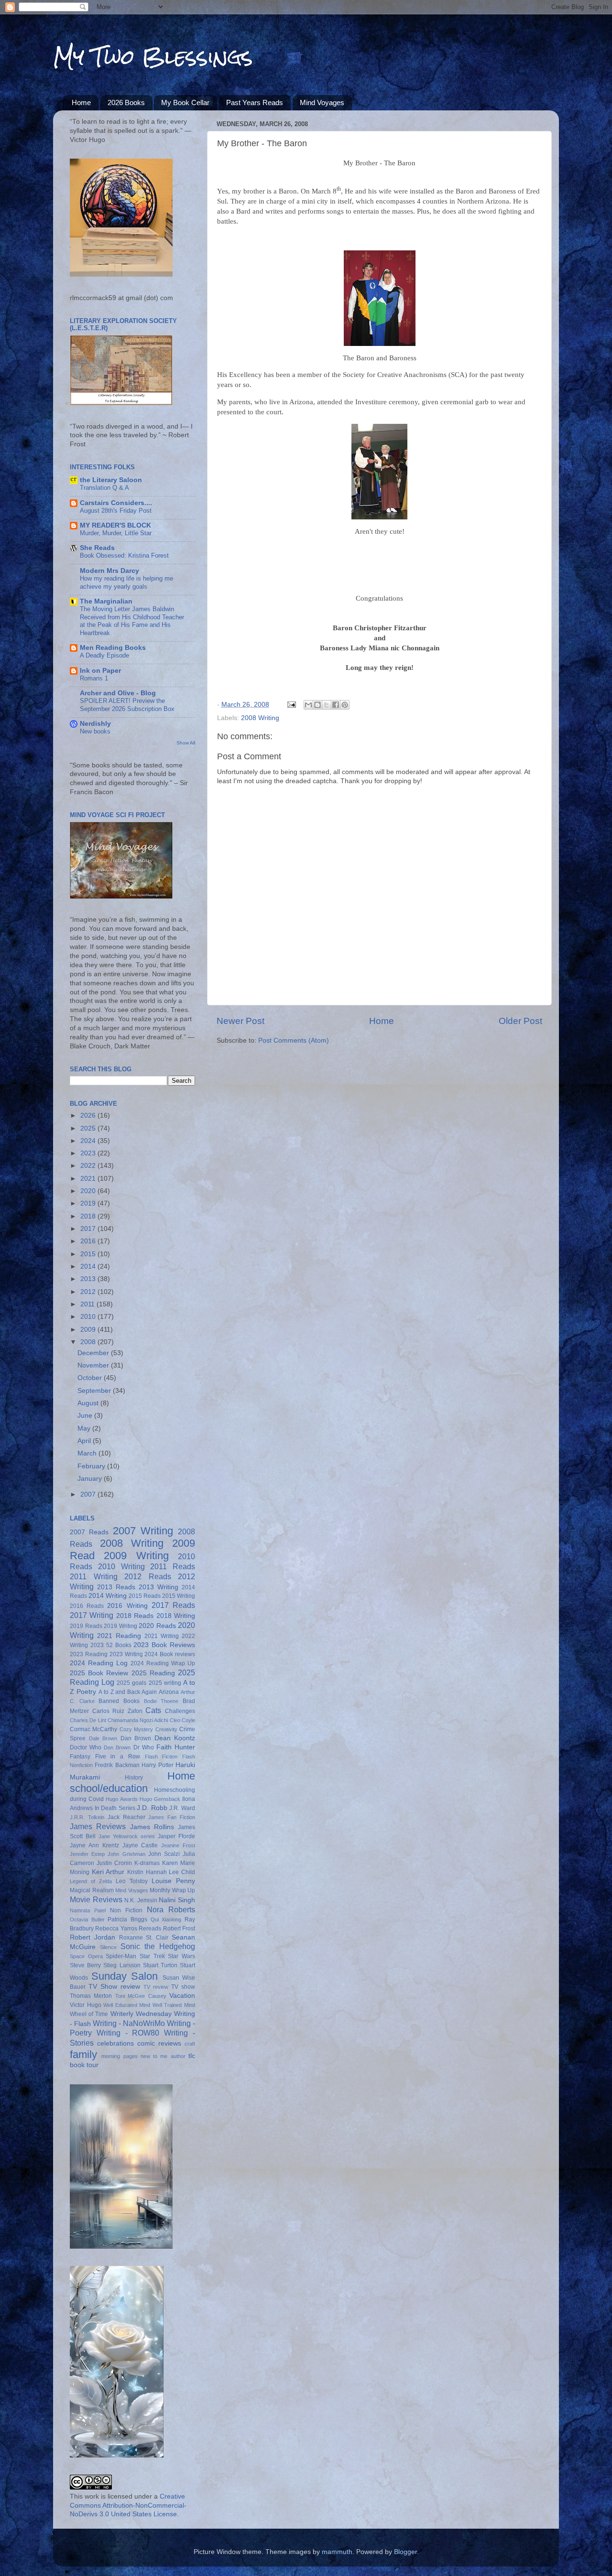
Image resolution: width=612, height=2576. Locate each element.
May (85, 1428)
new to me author (163, 2056)
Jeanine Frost (178, 1845)
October (91, 1378)
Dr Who (144, 1747)
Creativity (166, 1729)
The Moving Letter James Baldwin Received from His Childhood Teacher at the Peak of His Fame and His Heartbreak (132, 621)
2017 (89, 1229)
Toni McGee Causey (141, 1996)
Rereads (150, 1929)
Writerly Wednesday (141, 2014)
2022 (89, 1166)
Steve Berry (85, 1965)
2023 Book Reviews (164, 1645)
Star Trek (152, 1956)
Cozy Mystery (136, 1729)
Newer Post (240, 1021)
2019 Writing (120, 1626)
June (86, 1416)
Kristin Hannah (147, 1872)
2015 (89, 1254)
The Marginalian (106, 601)
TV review (156, 1987)
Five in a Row (118, 1757)
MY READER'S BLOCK (115, 525)
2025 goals (131, 1683)
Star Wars (181, 1956)
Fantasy (80, 1757)
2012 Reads (148, 1576)
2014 (89, 1266)
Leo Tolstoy (132, 1881)
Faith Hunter (176, 1747)
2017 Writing (92, 1615)
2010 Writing (121, 1566)
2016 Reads (87, 1606)
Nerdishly (95, 724)
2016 (89, 1241)
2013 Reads (116, 1587)
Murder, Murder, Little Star (116, 533)
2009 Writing (136, 1556)
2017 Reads (173, 1605)
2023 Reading (89, 1654)
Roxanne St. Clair (144, 1938)
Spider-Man (121, 1956)
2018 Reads (135, 1616)
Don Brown (117, 1747)
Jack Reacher (126, 1817)
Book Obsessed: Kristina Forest (124, 555)
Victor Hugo (86, 2005)
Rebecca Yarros (116, 1929)
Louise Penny (173, 1881)
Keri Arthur (108, 1872)
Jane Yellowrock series (127, 1836)
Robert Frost (179, 1929)
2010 (89, 1317)
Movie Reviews (96, 1899)
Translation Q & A (104, 488)
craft (190, 2044)
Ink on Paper (100, 671)
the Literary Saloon (111, 480)
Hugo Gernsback (160, 1799)
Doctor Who (86, 1747)
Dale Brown (103, 1738)
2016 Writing (127, 1606)
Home (81, 102)
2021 (89, 1179)
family (83, 2054)
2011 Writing (94, 1576)
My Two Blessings (153, 57)
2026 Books (126, 102)
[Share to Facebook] (336, 705)
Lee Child (182, 1872)
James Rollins (152, 1827)
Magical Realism (92, 1890)
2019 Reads (86, 1626)
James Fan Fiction (172, 1817)
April (85, 1441)
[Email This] (308, 705)
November (94, 1365)
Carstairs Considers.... (116, 503)
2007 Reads (89, 1532)
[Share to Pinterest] (345, 705)
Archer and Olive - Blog (118, 693)
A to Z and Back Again (128, 1692)
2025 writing (165, 1683)
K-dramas (147, 1863)
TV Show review (114, 1987)
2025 (89, 1128)
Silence (108, 1947)
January (91, 1479)
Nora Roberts (171, 1909)
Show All (186, 743)
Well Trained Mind (174, 2005)
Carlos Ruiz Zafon (117, 1711)
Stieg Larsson (122, 1965)
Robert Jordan (93, 1937)
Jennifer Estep (87, 1854)
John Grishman (126, 1854)
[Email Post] (291, 705)
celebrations (115, 2043)
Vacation (182, 1996)
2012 (89, 1292)
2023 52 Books (111, 1645)
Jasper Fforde (176, 1836)
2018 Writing (176, 1616)
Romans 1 (94, 678)
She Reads (97, 548)
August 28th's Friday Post (116, 511)
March (88, 1453)
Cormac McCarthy (93, 1729)
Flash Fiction (161, 1757)
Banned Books (119, 1701)
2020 (89, 1191)
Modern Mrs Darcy (109, 571)
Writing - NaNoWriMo (129, 2023)
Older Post (520, 1021)
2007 (89, 1494)
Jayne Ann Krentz (94, 1845)
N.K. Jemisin (141, 1900)
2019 (89, 1203)
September (95, 1391)
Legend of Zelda (91, 1881)
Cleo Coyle (182, 1720)
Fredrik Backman (117, 1765)
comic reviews (159, 2043)
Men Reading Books (113, 648)
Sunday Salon (125, 1976)
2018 (89, 1216)
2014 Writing (108, 1596)
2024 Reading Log (99, 1663)
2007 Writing (143, 1531)
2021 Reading (119, 1636)
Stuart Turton (160, 1965)
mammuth (337, 2552)
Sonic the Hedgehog (158, 1946)
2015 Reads (145, 1596)
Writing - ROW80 (128, 2033)
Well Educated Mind (127, 2005)
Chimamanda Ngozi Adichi (138, 1720)
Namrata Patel (88, 1910)
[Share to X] (327, 705)
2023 (89, 1153)
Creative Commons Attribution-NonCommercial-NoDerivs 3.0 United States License (128, 2506)
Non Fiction (126, 1910)
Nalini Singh (177, 1900)
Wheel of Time (89, 2014)
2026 (89, 1116)
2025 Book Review (99, 1673)
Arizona (169, 1692)
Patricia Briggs (127, 1919)
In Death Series (115, 1808)
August (89, 1403)
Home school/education (132, 1782)
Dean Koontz (175, 1738)
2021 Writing (162, 1636)
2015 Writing (179, 1596)
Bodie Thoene (161, 1701)
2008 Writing (260, 718)
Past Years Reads (255, 102)
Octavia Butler (87, 1919)
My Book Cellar (185, 102)
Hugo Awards (121, 1799)
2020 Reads (157, 1626)
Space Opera (86, 1956)
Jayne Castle (140, 1845)
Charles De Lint (88, 1720)
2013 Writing (158, 1587)
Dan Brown (136, 1738)
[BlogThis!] (317, 705)
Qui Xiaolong (166, 1919)
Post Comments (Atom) (294, 1040)
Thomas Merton (91, 1996)
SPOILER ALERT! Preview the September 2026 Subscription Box (127, 705)
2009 (89, 1330)
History (134, 1778)
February (92, 1466)
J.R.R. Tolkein (87, 1817)
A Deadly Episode (104, 655)
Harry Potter (157, 1765)
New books (95, 731)
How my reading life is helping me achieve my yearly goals (126, 582)
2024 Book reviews (170, 1654)
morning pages (119, 2056)
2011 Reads (173, 1566)
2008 (89, 1342)
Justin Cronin (114, 1863)
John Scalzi (164, 1854)
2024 (89, 1141)
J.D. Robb (152, 1808)
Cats (153, 1710)
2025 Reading (153, 1673)
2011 (88, 1304)
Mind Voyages (322, 102)
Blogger (405, 2552)
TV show (183, 1987)
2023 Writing (126, 1654)
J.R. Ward (182, 1808)
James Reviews (98, 1826)
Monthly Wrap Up (172, 1890)
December (94, 1353)
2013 (89, 1279)
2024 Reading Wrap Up (163, 1663)
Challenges (180, 1711)
